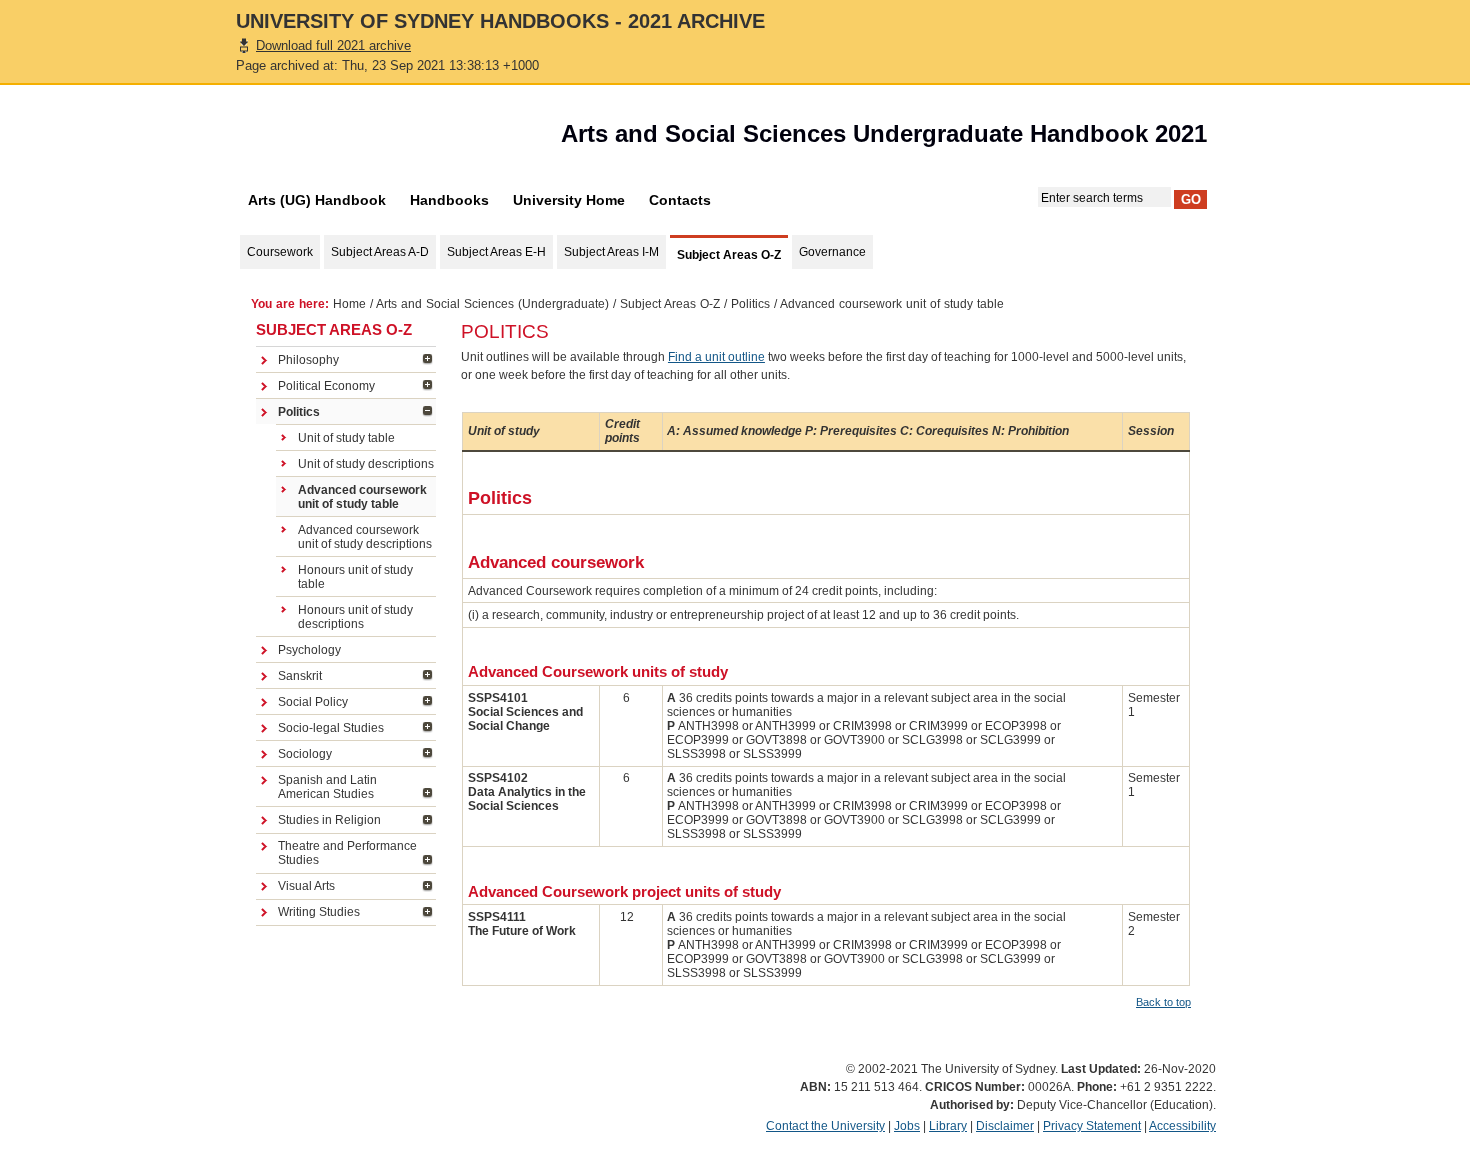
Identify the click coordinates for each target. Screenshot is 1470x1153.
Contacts (680, 200)
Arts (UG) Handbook (317, 200)
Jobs (907, 1126)
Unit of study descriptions (366, 464)
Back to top (1163, 1002)
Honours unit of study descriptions (355, 617)
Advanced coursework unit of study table (362, 497)
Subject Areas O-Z (670, 304)
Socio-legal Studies (331, 728)
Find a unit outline (716, 357)
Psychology (309, 650)
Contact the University (825, 1126)
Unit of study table (346, 438)
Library (948, 1126)
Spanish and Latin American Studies (327, 787)
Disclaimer (1005, 1126)
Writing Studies (319, 912)
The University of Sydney (350, 139)
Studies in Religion (329, 820)
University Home (569, 200)
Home (349, 304)
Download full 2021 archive (333, 45)
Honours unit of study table (355, 577)
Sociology (305, 754)
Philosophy (308, 360)
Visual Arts (306, 886)
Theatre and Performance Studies (347, 853)
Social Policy (313, 702)
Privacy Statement (1092, 1126)
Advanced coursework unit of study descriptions (365, 537)
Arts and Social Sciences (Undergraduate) (492, 304)
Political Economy (326, 386)
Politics (750, 304)
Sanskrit (300, 676)
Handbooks (449, 200)
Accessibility (1182, 1126)
